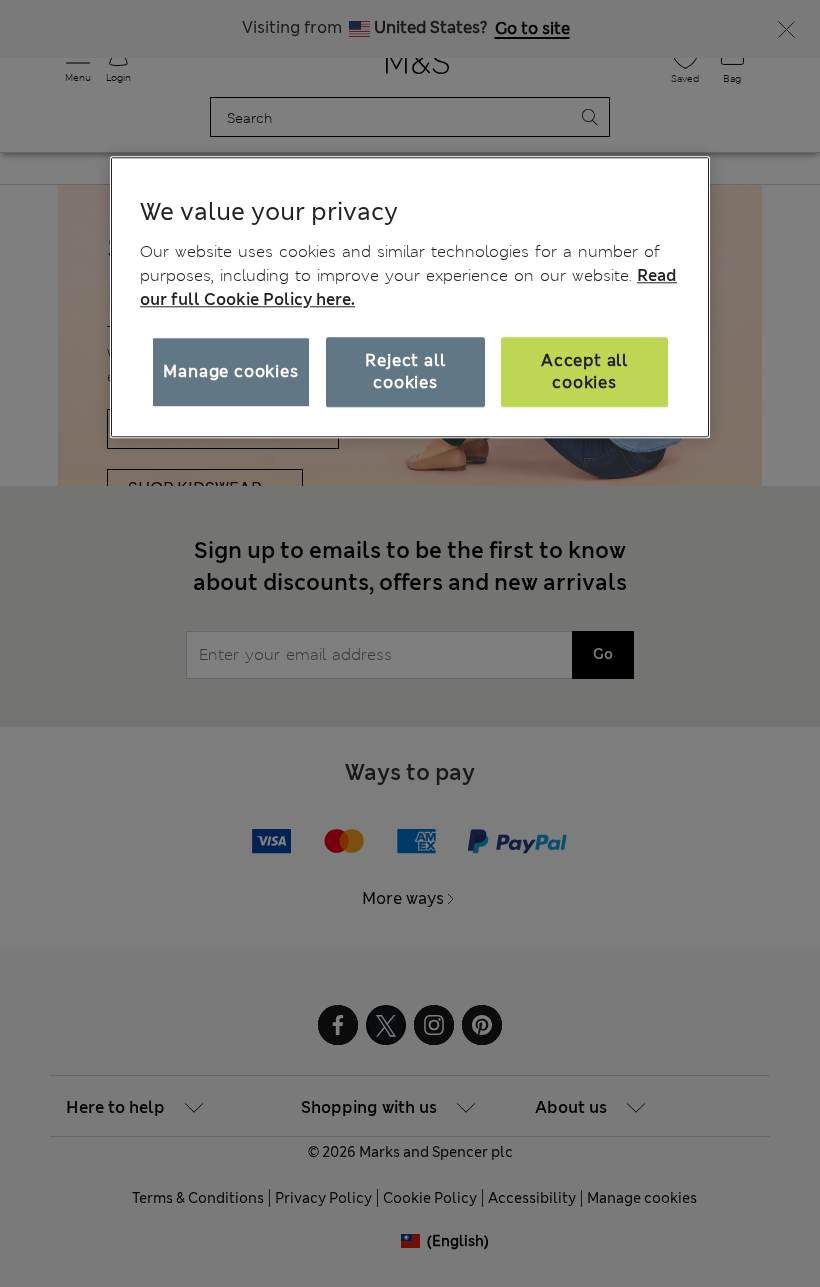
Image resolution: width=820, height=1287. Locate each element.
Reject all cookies (405, 371)
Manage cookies (230, 371)
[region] (410, 297)
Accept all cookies (584, 371)
